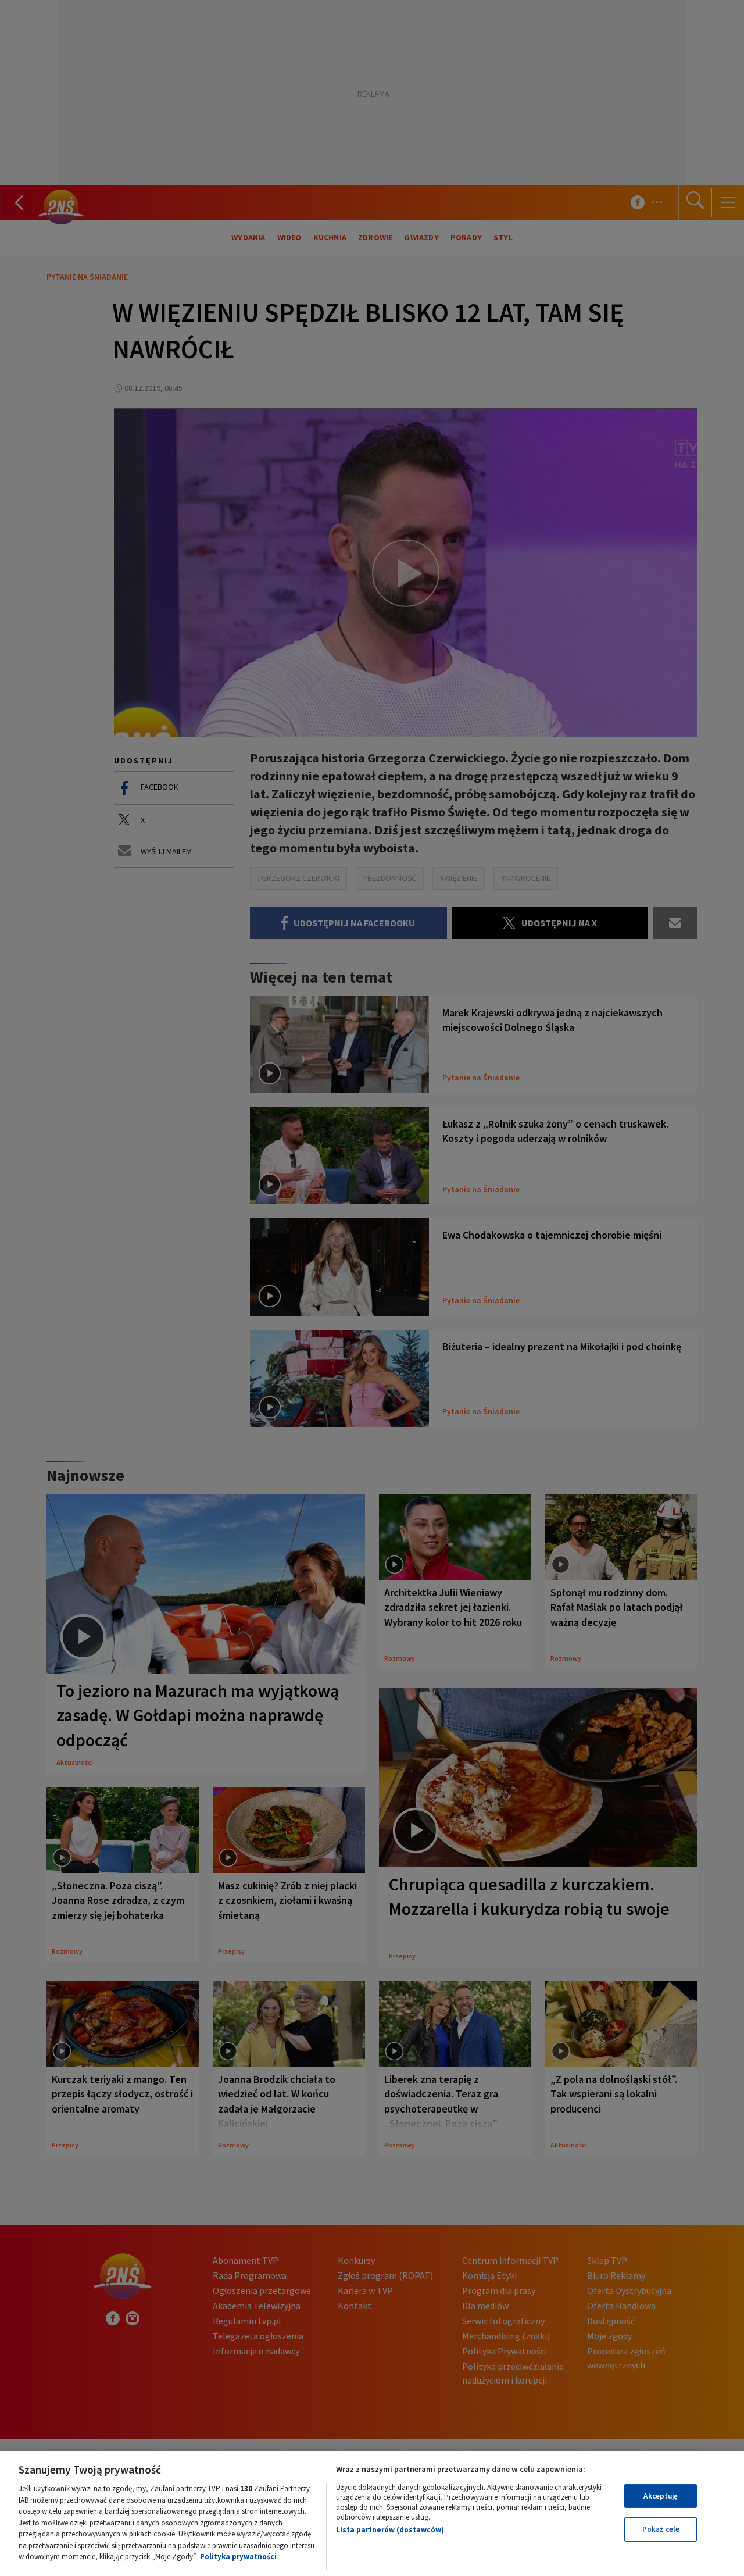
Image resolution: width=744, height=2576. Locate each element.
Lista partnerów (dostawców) (390, 2530)
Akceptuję (661, 2496)
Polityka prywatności (238, 2557)
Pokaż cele (661, 2529)
